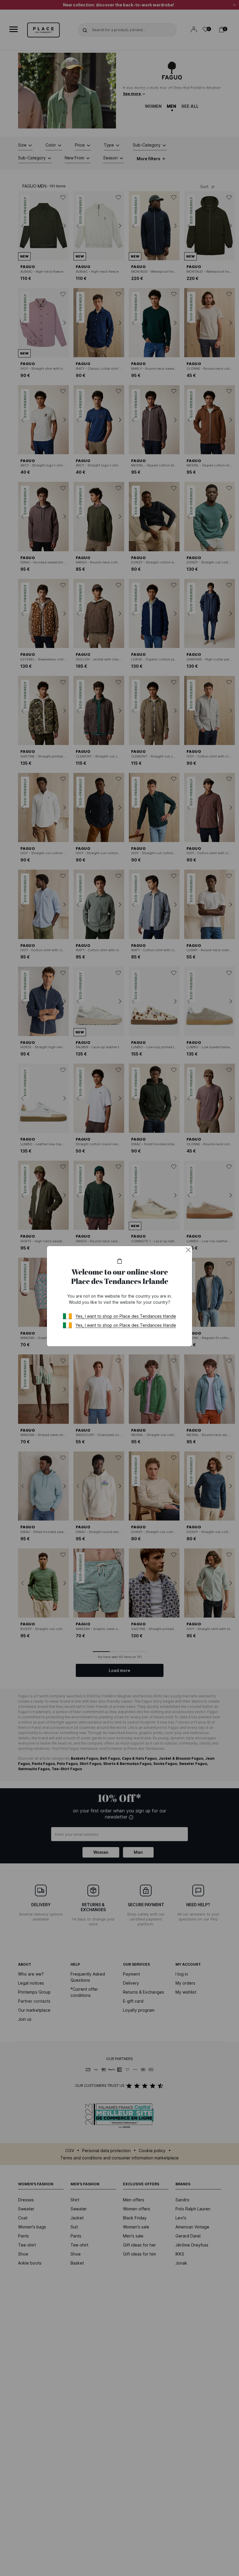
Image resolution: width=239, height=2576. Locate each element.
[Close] (188, 1250)
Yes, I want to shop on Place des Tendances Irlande (126, 1316)
